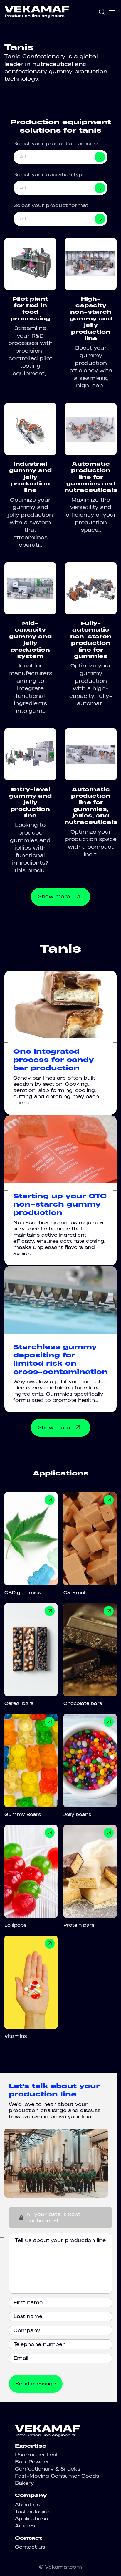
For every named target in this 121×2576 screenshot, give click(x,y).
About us (27, 2504)
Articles (25, 2526)
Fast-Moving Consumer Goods (57, 2476)
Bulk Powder (32, 2462)
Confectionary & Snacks (48, 2469)
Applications (31, 2519)
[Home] (37, 12)
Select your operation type (49, 174)
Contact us (30, 2547)
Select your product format (51, 205)
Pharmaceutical (36, 2455)
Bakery (24, 2483)
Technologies (33, 2511)
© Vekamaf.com (60, 2567)
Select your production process (56, 143)
